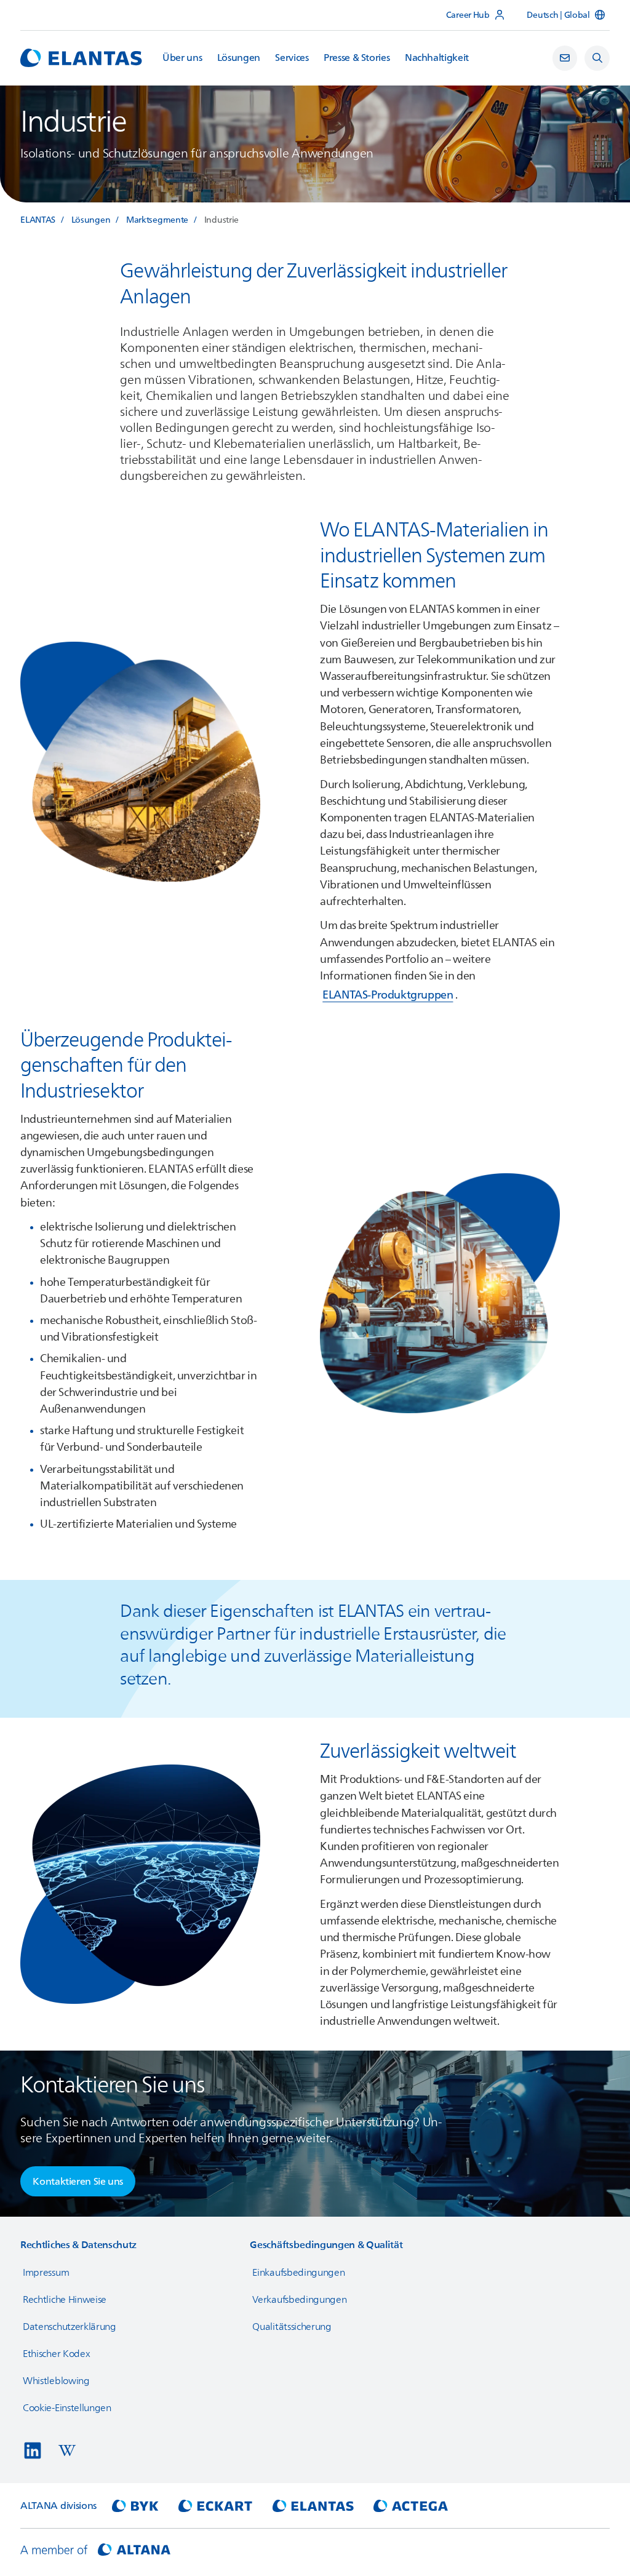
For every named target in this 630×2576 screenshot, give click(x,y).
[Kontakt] (565, 58)
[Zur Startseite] (81, 58)
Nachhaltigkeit (437, 58)
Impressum (46, 2273)
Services (292, 58)
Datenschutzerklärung (70, 2327)
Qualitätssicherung (292, 2327)
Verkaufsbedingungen (299, 2300)
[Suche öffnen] (597, 58)
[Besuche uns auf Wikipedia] (67, 2450)
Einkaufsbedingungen (298, 2273)
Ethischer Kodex (56, 2354)
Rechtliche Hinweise (65, 2300)
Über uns (182, 58)
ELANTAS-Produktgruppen (388, 995)
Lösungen (239, 58)
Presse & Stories (357, 58)
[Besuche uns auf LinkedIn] (33, 2450)
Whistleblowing (56, 2381)
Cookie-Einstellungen (67, 2408)
